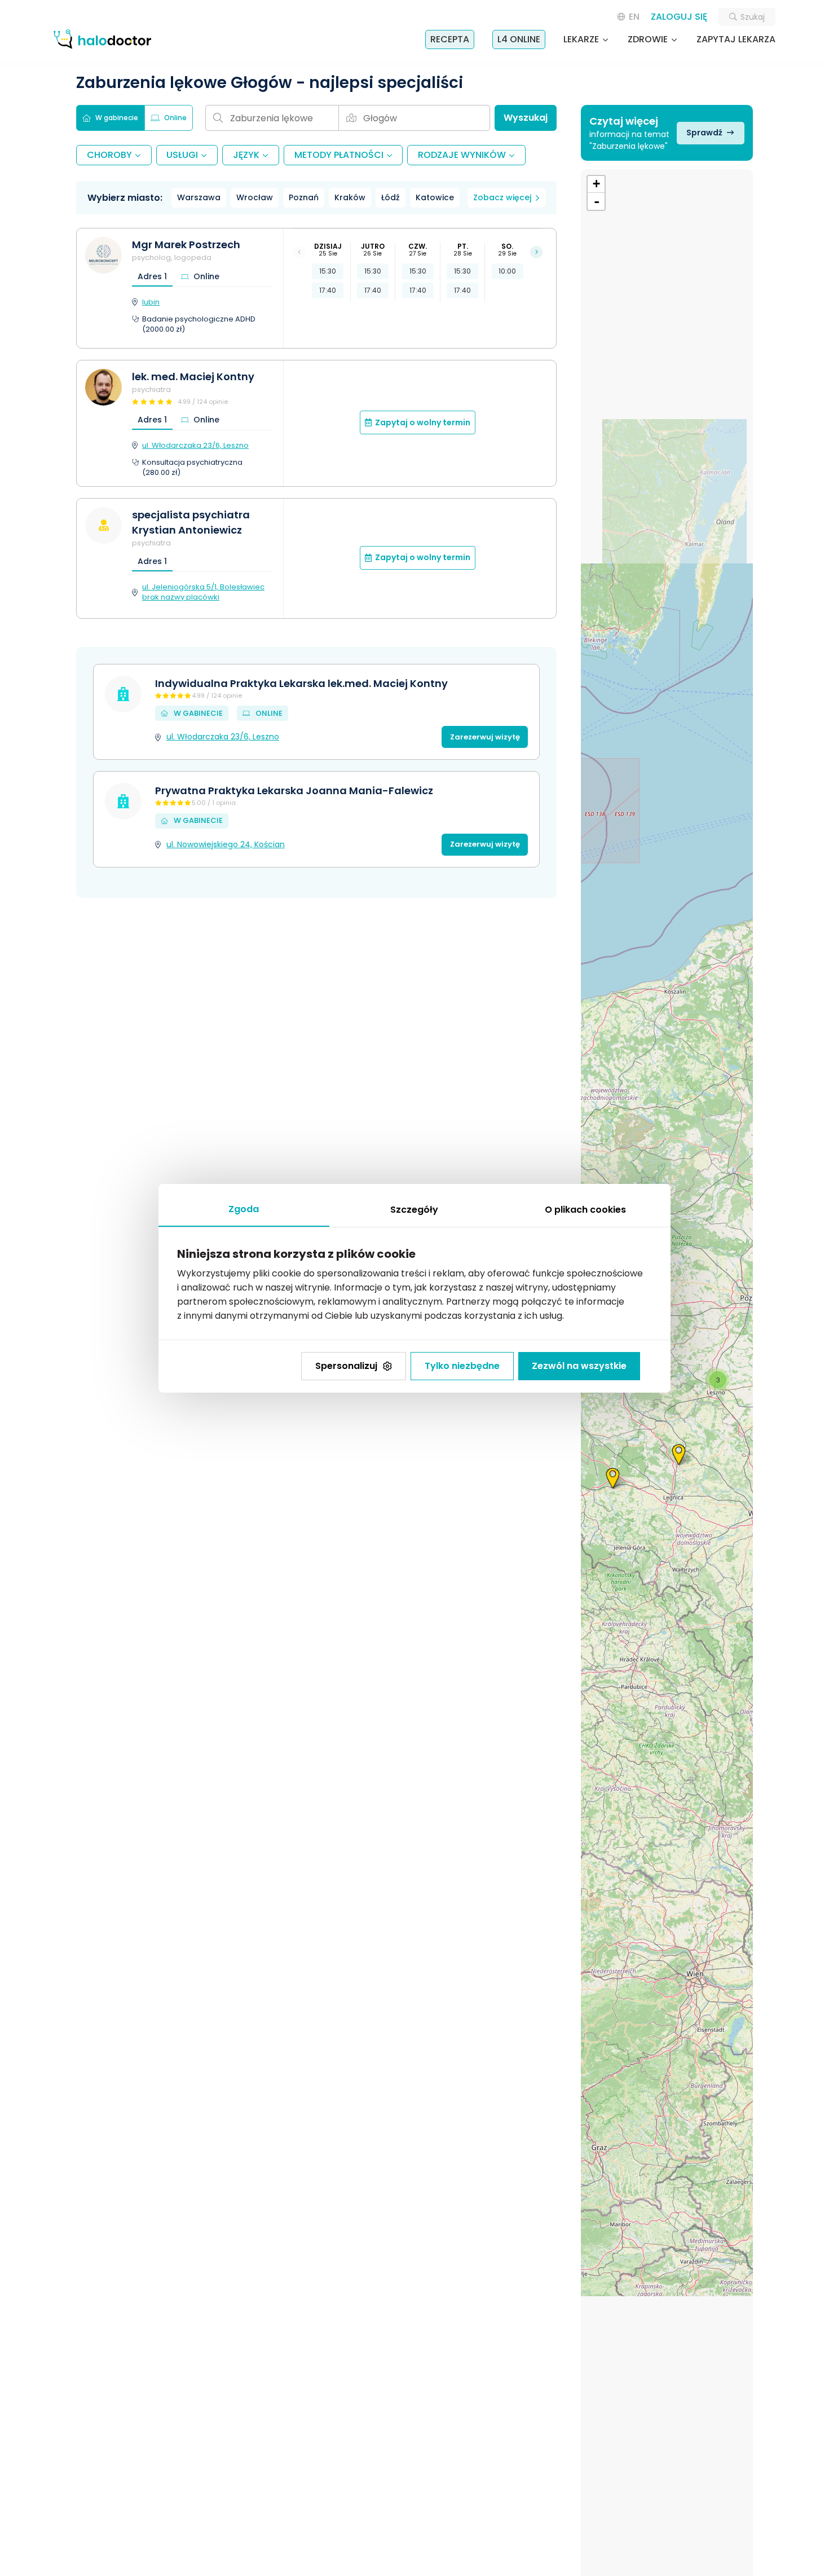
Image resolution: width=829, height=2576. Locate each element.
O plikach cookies (585, 1210)
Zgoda (244, 1209)
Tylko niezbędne (462, 1366)
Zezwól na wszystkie (579, 1366)
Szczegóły (414, 1210)
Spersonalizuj (346, 1366)
